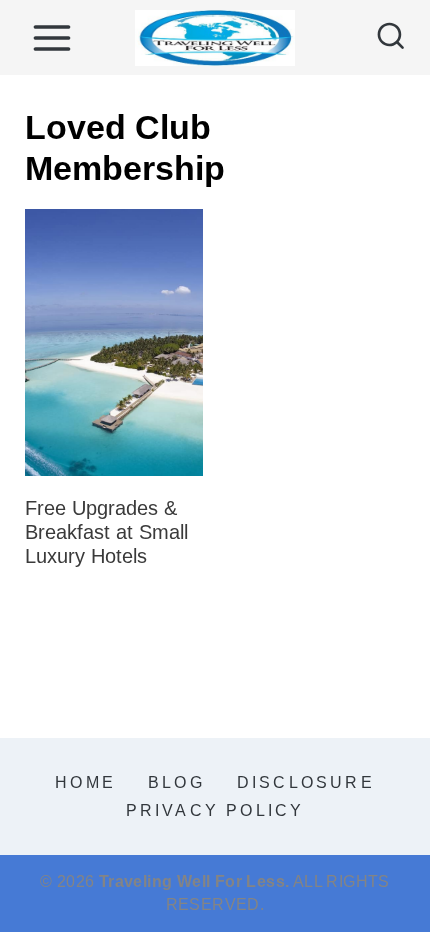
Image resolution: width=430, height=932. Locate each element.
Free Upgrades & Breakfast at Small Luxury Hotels (106, 532)
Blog (176, 782)
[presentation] (114, 342)
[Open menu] (51, 37)
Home (85, 782)
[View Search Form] (391, 38)
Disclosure (306, 782)
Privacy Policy (215, 810)
